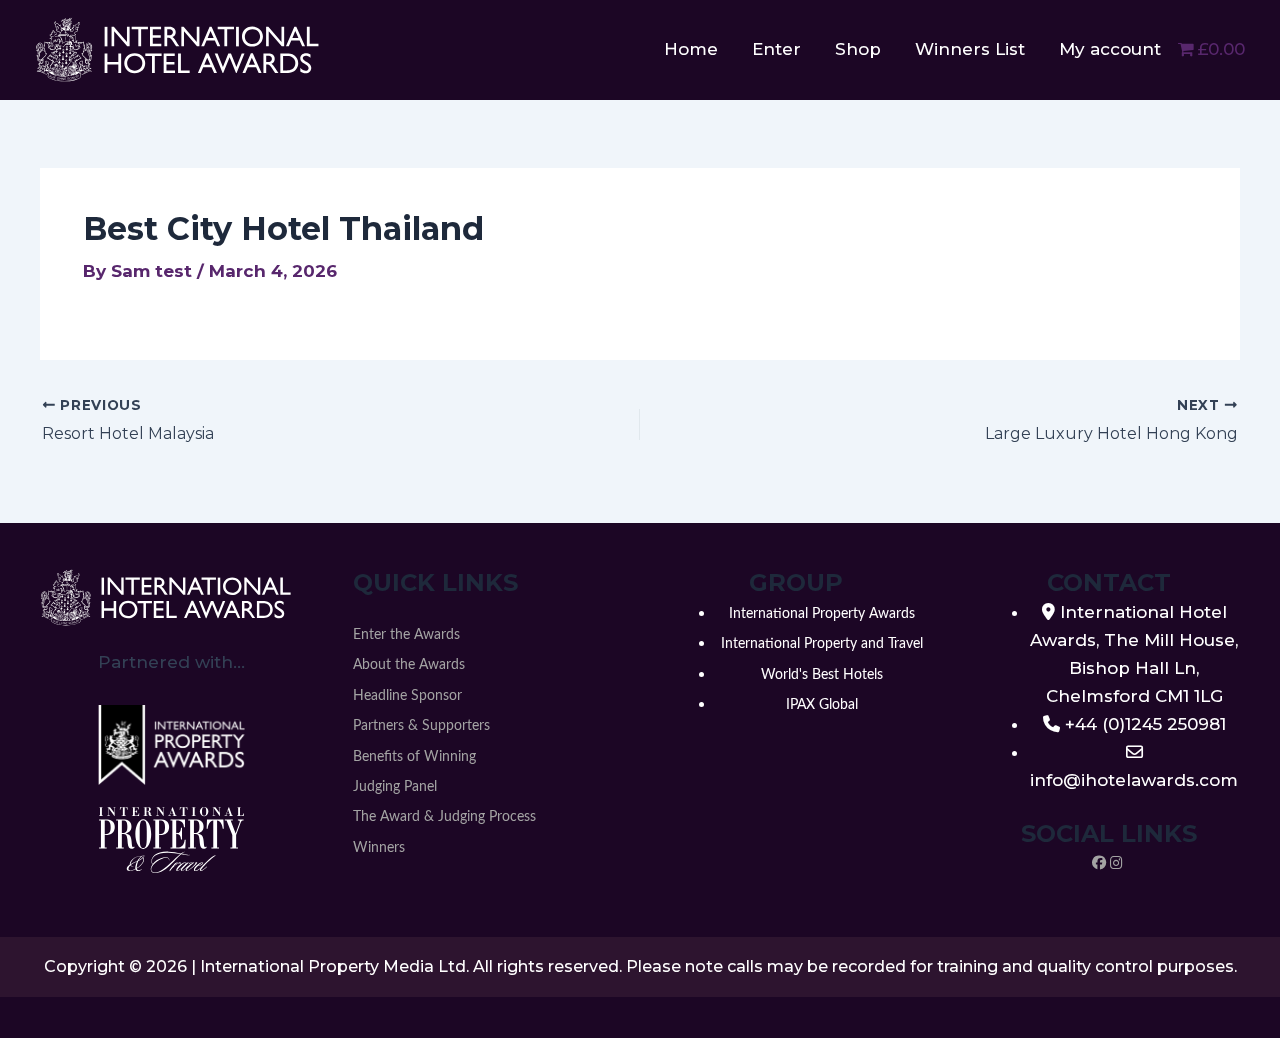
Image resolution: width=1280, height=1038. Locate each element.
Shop (858, 49)
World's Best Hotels (822, 675)
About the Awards (409, 665)
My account (1110, 49)
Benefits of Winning (414, 757)
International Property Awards (822, 614)
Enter (776, 49)
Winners (379, 848)
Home (691, 49)
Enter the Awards (406, 635)
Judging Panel (395, 787)
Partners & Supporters (421, 726)
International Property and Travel (822, 644)
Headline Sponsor (407, 696)
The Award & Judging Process (444, 817)
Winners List (970, 49)
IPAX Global (822, 705)
